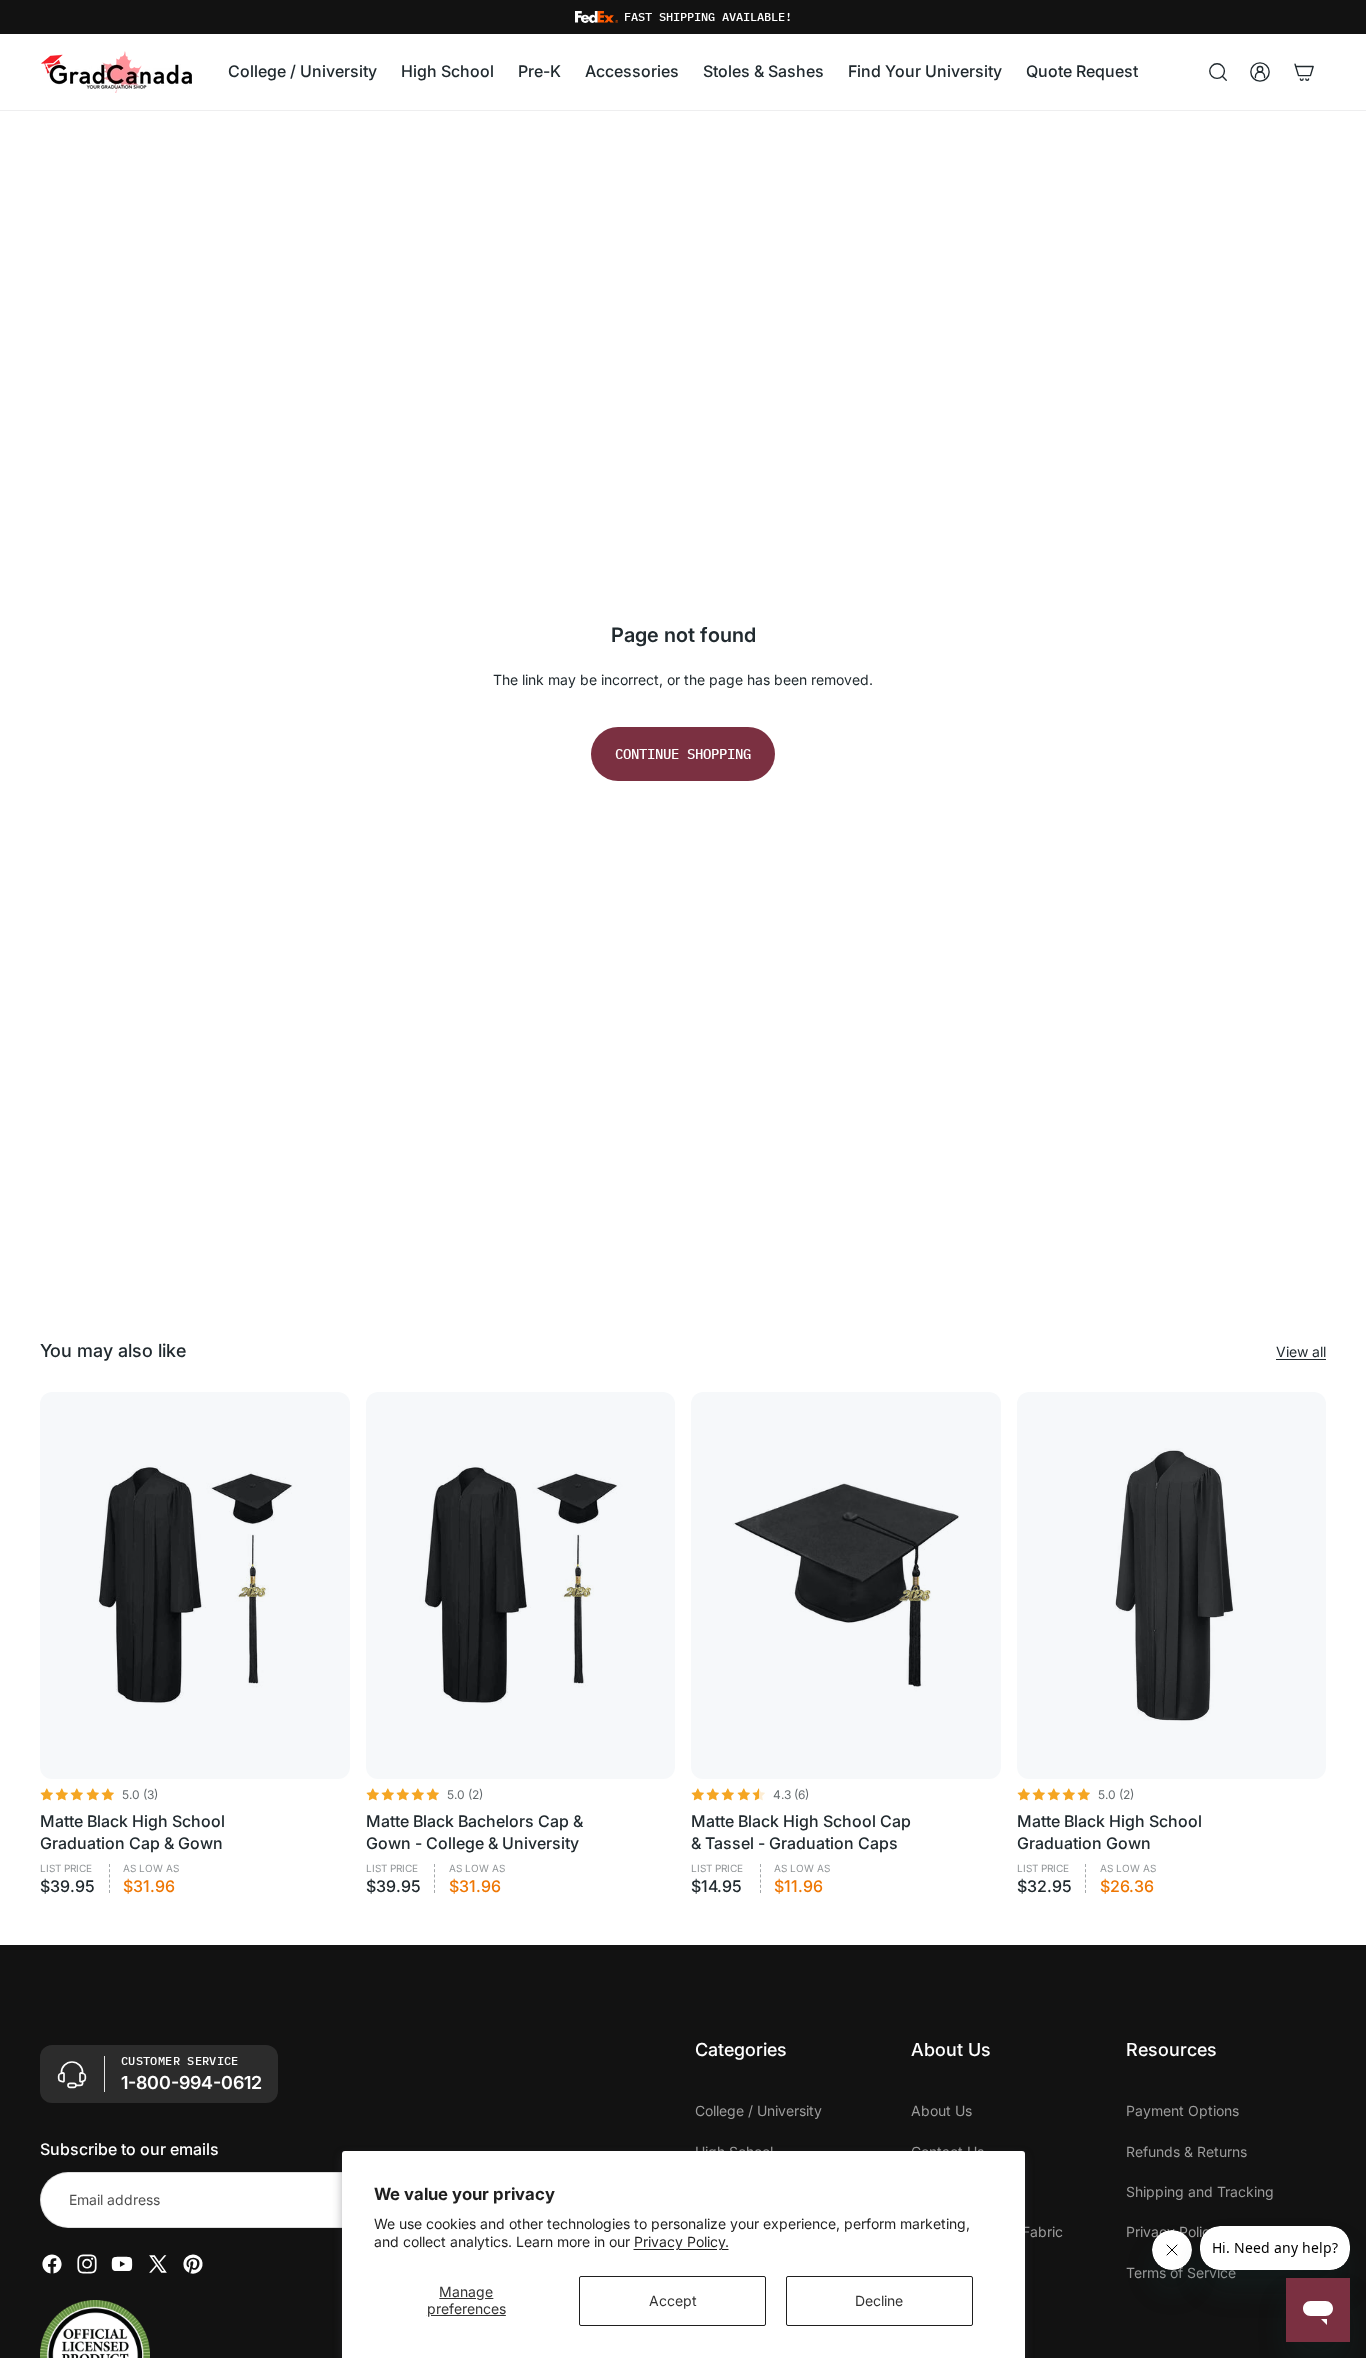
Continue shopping (683, 754)
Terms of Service (1181, 2272)
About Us (941, 2110)
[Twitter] (158, 2264)
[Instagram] (87, 2264)
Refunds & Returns (1186, 2151)
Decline (879, 2300)
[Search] (1218, 72)
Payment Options (1182, 2110)
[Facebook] (52, 2264)
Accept (673, 2300)
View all (1301, 1351)
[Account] (1260, 72)
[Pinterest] (193, 2264)
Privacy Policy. (681, 2241)
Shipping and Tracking (1200, 2191)
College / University (758, 2110)
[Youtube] (122, 2264)
